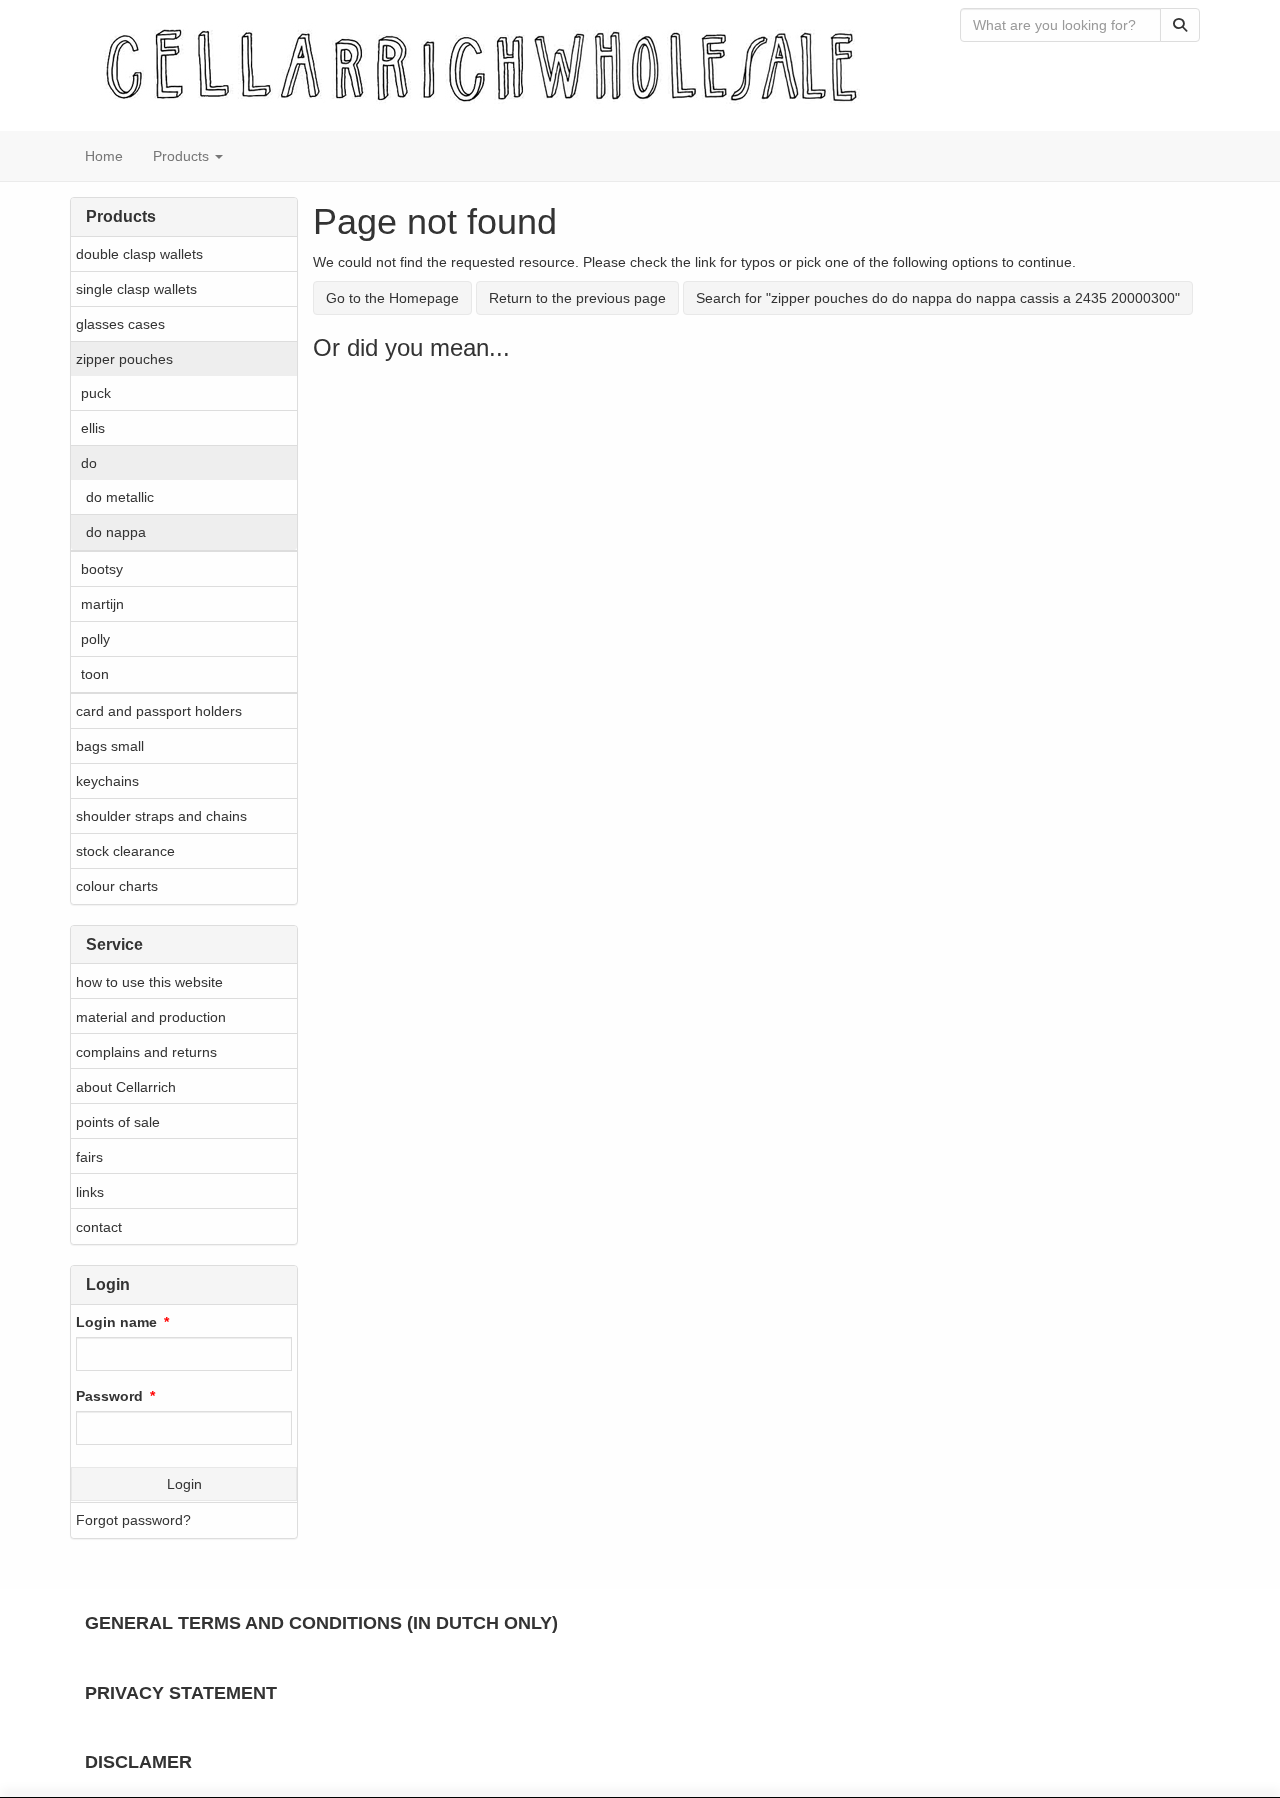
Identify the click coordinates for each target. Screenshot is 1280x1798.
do (89, 463)
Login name (116, 1322)
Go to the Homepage (392, 298)
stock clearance (125, 851)
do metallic (120, 497)
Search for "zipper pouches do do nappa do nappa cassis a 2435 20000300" (938, 298)
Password (109, 1396)
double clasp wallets (139, 254)
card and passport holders (159, 711)
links (90, 1192)
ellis (93, 428)
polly (95, 639)
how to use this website (149, 982)
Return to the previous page (577, 298)
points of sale (118, 1122)
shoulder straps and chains (161, 816)
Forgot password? (133, 1520)
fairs (89, 1157)
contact (99, 1227)
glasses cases (120, 324)
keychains (107, 781)
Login (184, 1484)
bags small (110, 746)
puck (96, 393)
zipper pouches (124, 359)
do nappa (116, 532)
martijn (102, 604)
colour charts (117, 886)
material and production (151, 1017)
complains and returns (146, 1052)
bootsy (102, 569)
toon (95, 674)
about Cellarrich (126, 1087)
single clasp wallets (136, 289)
